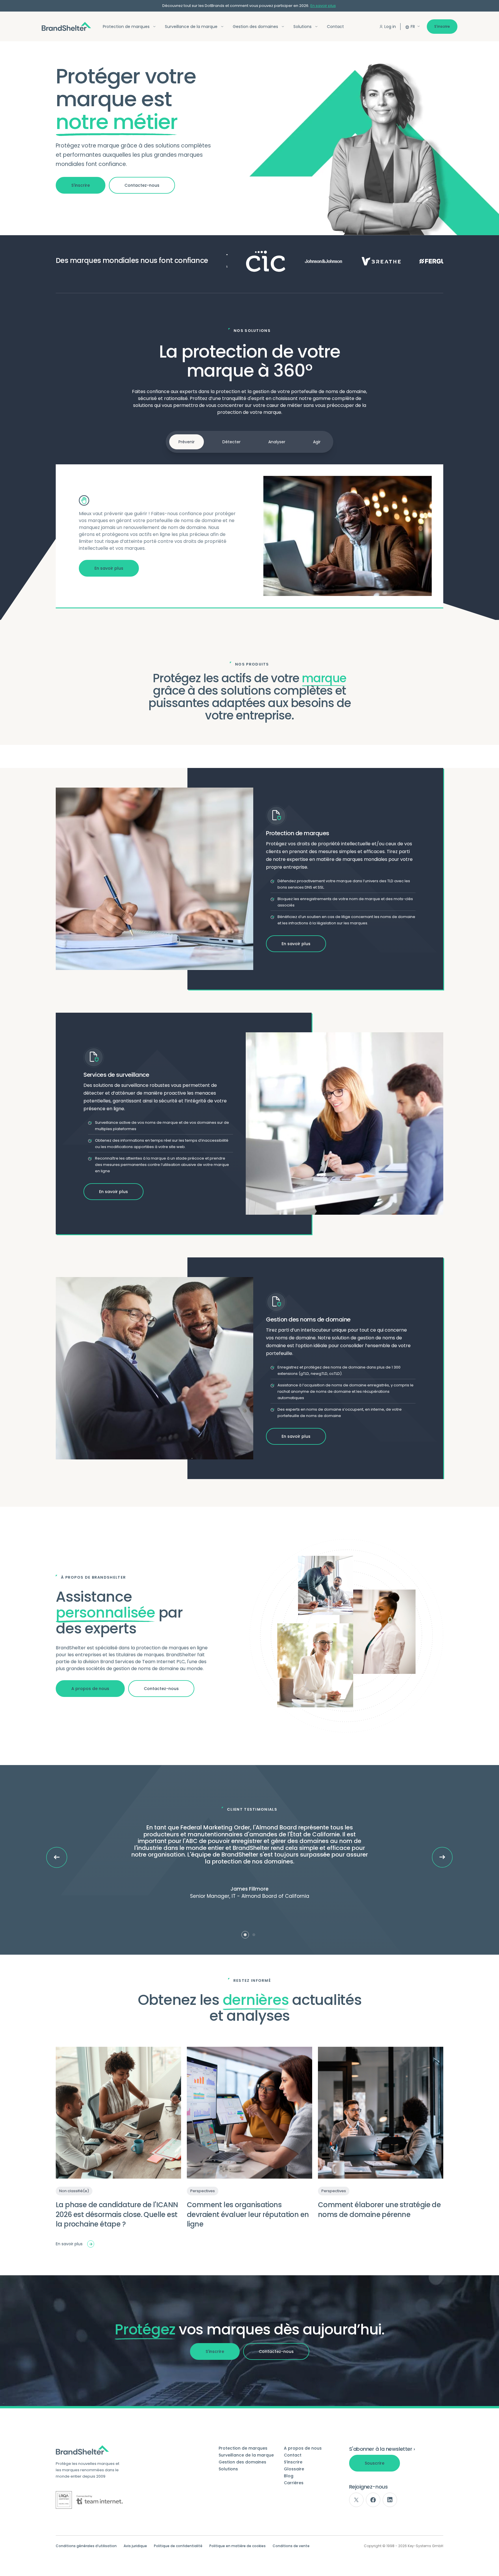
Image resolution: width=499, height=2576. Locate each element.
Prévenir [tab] (187, 442)
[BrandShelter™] (66, 26)
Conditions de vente (291, 2546)
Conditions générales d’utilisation (86, 2546)
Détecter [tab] (231, 442)
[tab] (245, 1935)
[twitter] (356, 2500)
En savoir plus (323, 6)
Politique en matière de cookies (238, 2546)
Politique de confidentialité (178, 2546)
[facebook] (373, 2500)
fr (413, 27)
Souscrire (375, 2463)
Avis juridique (135, 2546)
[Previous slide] (57, 1857)
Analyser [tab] (277, 442)
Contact (335, 27)
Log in (390, 27)
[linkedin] (390, 2500)
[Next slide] (442, 1857)
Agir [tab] (317, 442)
